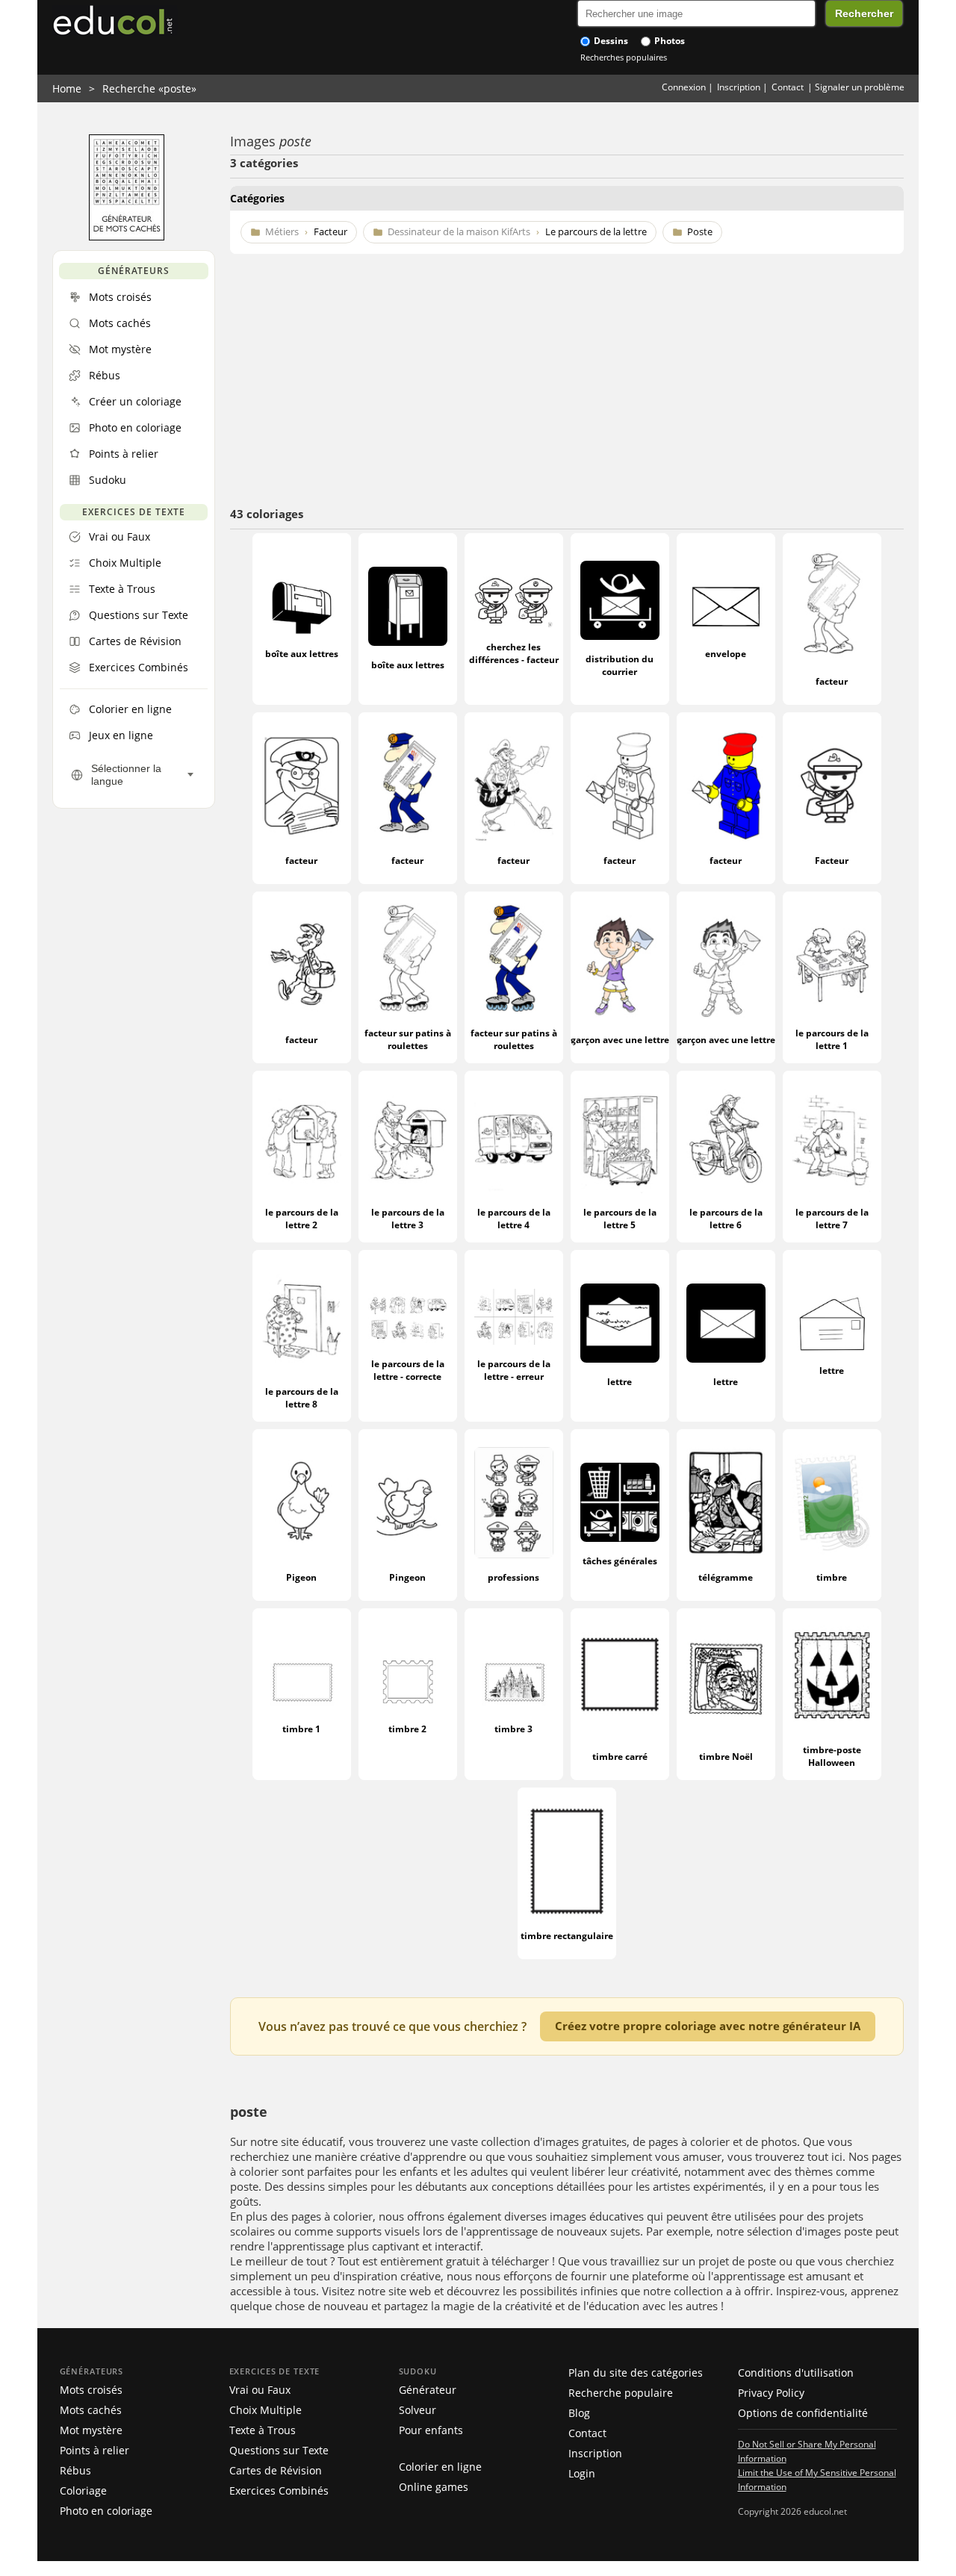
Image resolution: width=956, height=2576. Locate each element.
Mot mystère (91, 2430)
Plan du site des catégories (636, 2373)
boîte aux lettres (302, 654)
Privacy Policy (771, 2393)
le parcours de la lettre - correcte (408, 1370)
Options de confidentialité (803, 2413)
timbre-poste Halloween (832, 1756)
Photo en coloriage (106, 2511)
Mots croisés (91, 2390)
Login (582, 2473)
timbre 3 (513, 1729)
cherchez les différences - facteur (514, 653)
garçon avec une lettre (620, 1040)
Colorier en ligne (440, 2467)
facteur (832, 681)
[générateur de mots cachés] (127, 237)
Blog (579, 2413)
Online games (434, 2487)
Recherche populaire (621, 2393)
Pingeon (407, 1577)
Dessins (610, 41)
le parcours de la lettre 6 (726, 1219)
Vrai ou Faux (260, 2390)
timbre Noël (726, 1757)
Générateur (428, 2390)
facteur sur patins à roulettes (408, 1039)
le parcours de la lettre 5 (620, 1219)
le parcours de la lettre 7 (832, 1219)
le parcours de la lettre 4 (514, 1219)
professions (513, 1577)
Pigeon (301, 1577)
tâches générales (620, 1561)
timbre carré (620, 1757)
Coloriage (83, 2491)
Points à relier (94, 2450)
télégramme (726, 1577)
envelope (726, 654)
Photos (668, 41)
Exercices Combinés (279, 2491)
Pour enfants (431, 2430)
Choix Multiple (266, 2410)
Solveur (418, 2410)
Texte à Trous (263, 2430)
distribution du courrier (620, 665)
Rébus (75, 2470)
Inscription (739, 87)
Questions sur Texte (279, 2450)
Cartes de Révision (276, 2470)
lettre (620, 1382)
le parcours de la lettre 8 (302, 1398)
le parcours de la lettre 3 (408, 1219)
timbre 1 (301, 1729)
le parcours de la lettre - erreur (514, 1370)
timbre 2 (407, 1729)
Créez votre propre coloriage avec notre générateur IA (708, 2026)
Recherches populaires (624, 57)
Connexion (684, 87)
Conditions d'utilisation (796, 2373)
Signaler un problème (860, 87)
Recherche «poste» (149, 88)
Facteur (832, 861)
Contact (788, 87)
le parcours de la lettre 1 (832, 1039)
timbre (832, 1577)
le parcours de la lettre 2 (302, 1219)
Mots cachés (91, 2410)
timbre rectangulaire (567, 1936)
